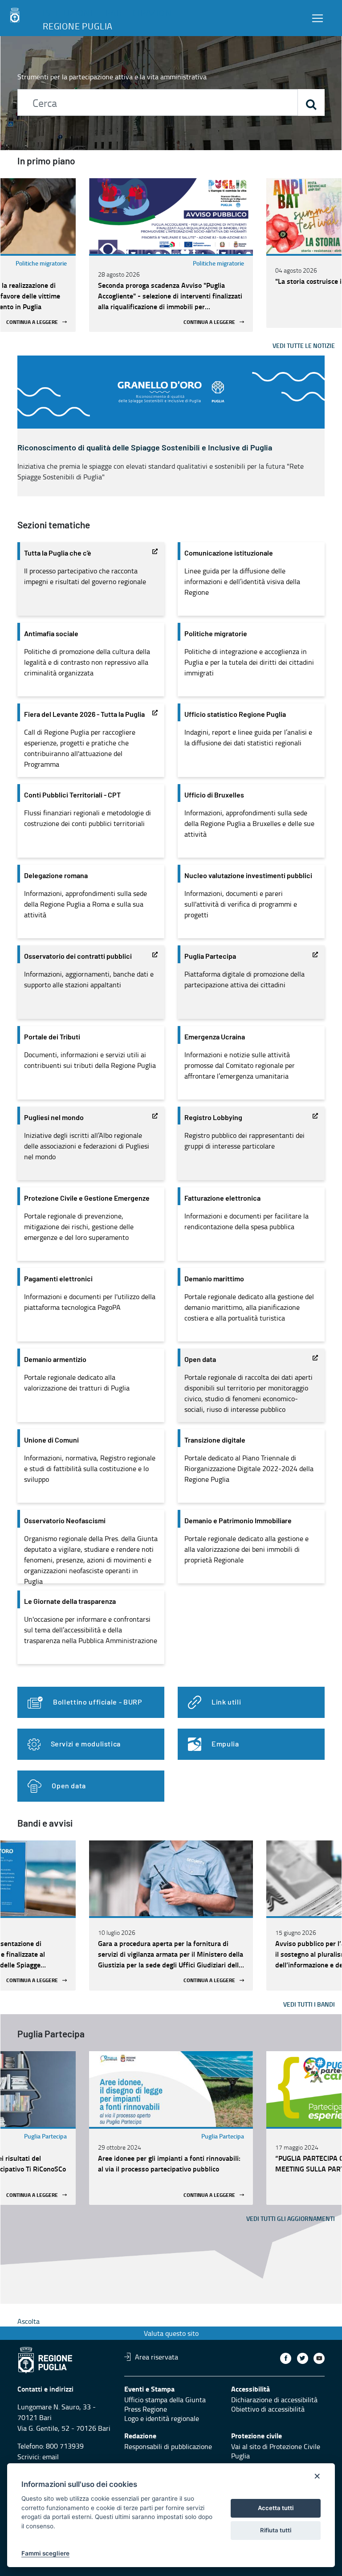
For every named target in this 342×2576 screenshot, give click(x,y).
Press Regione (146, 2409)
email (51, 2457)
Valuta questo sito (171, 2333)
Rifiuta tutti (276, 2530)
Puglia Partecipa (45, 2136)
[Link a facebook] (286, 2358)
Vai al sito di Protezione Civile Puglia (276, 2451)
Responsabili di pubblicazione (168, 2446)
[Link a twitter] (303, 2358)
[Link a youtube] (319, 2358)
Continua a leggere (32, 322)
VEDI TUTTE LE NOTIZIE (304, 346)
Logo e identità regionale (162, 2418)
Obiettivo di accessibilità (268, 2409)
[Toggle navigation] (318, 18)
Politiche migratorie (41, 263)
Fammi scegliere (45, 2553)
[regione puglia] (16, 16)
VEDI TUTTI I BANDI (309, 2004)
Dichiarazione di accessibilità (274, 2400)
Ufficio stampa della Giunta (165, 2400)
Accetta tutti (276, 2508)
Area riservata (157, 2357)
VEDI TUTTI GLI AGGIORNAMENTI (291, 2218)
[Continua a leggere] (171, 216)
